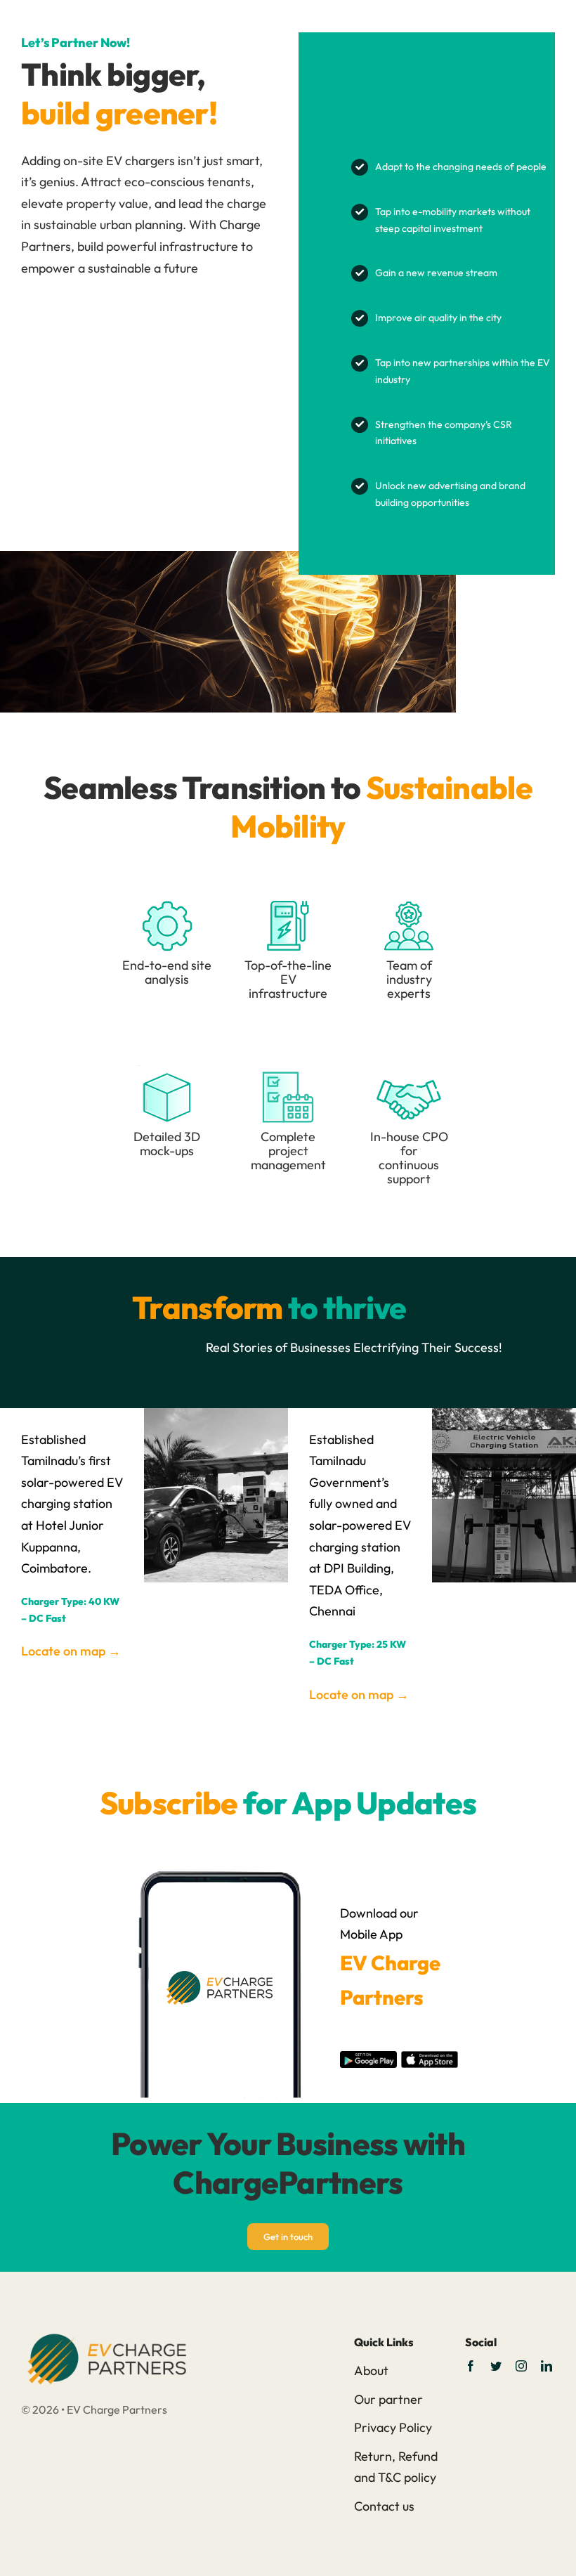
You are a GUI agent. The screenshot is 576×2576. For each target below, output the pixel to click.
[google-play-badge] (368, 2057)
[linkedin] (546, 2366)
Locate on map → (71, 1651)
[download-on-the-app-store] (429, 2057)
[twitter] (496, 2366)
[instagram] (521, 2366)
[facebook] (471, 2366)
